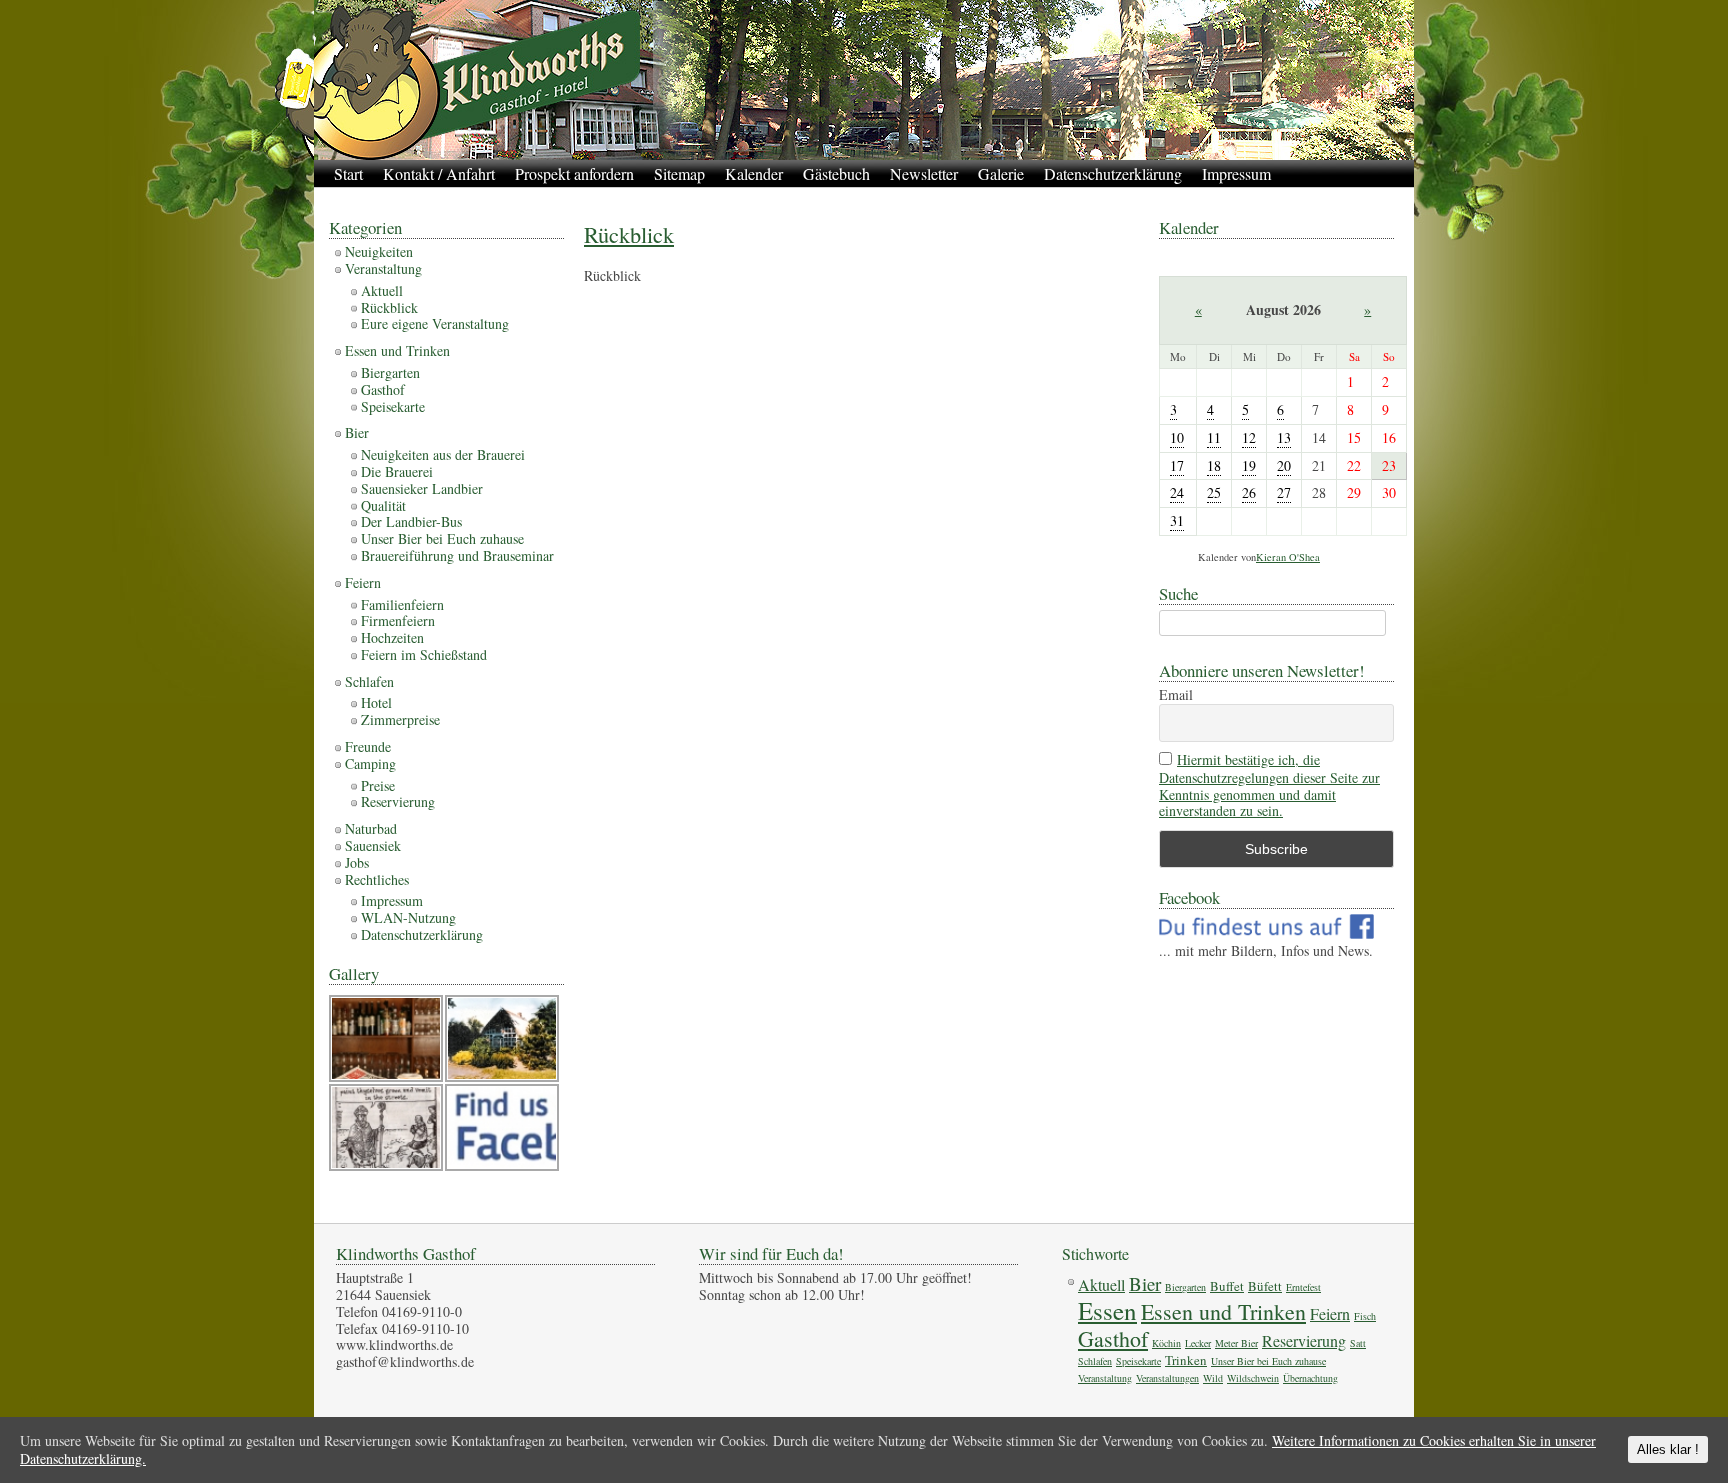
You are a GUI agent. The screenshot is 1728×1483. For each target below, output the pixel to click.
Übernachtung (1310, 1378)
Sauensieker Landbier (422, 488)
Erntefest (1303, 1287)
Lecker (1198, 1343)
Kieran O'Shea (1288, 557)
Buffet (1227, 1286)
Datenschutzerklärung (1113, 173)
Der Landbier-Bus (411, 521)
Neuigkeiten (379, 251)
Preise (378, 785)
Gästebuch (836, 173)
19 (1249, 465)
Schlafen (369, 681)
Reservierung (398, 801)
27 (1284, 492)
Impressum (1236, 173)
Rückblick (629, 234)
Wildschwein (1253, 1378)
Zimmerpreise (400, 719)
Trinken (1186, 1360)
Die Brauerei (397, 471)
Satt (1358, 1343)
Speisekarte (393, 406)
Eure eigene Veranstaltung (435, 323)
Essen (1107, 1310)
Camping (370, 763)
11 (1214, 437)
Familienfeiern (402, 604)
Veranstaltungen (1167, 1378)
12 (1249, 437)
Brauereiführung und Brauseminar (457, 555)
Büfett (1265, 1286)
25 (1214, 492)
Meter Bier (1236, 1343)
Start (348, 173)
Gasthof (383, 389)
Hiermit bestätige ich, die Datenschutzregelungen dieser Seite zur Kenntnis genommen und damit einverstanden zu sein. (1269, 785)
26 (1249, 492)
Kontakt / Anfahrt (439, 173)
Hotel (376, 702)
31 (1177, 520)
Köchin (1166, 1343)
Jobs (357, 862)
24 (1177, 492)
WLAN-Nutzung (408, 917)
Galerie (1001, 173)
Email (1176, 695)
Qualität (383, 505)
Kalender (754, 173)
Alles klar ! (1668, 1449)
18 (1214, 465)
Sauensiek (373, 845)
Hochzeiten (392, 637)
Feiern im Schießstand (424, 654)
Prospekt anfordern (574, 173)
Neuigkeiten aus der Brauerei (443, 454)
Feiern (363, 582)
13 (1284, 437)
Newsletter (924, 173)
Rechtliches (377, 879)
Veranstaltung (383, 268)
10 (1177, 437)
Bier (357, 432)
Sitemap (679, 173)
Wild (1213, 1378)
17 (1177, 465)
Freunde (368, 746)
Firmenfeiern (398, 620)
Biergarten (390, 372)
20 (1284, 465)
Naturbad (371, 828)
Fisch (1365, 1316)
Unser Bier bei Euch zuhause (442, 538)
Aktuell (382, 290)
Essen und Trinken (397, 350)
